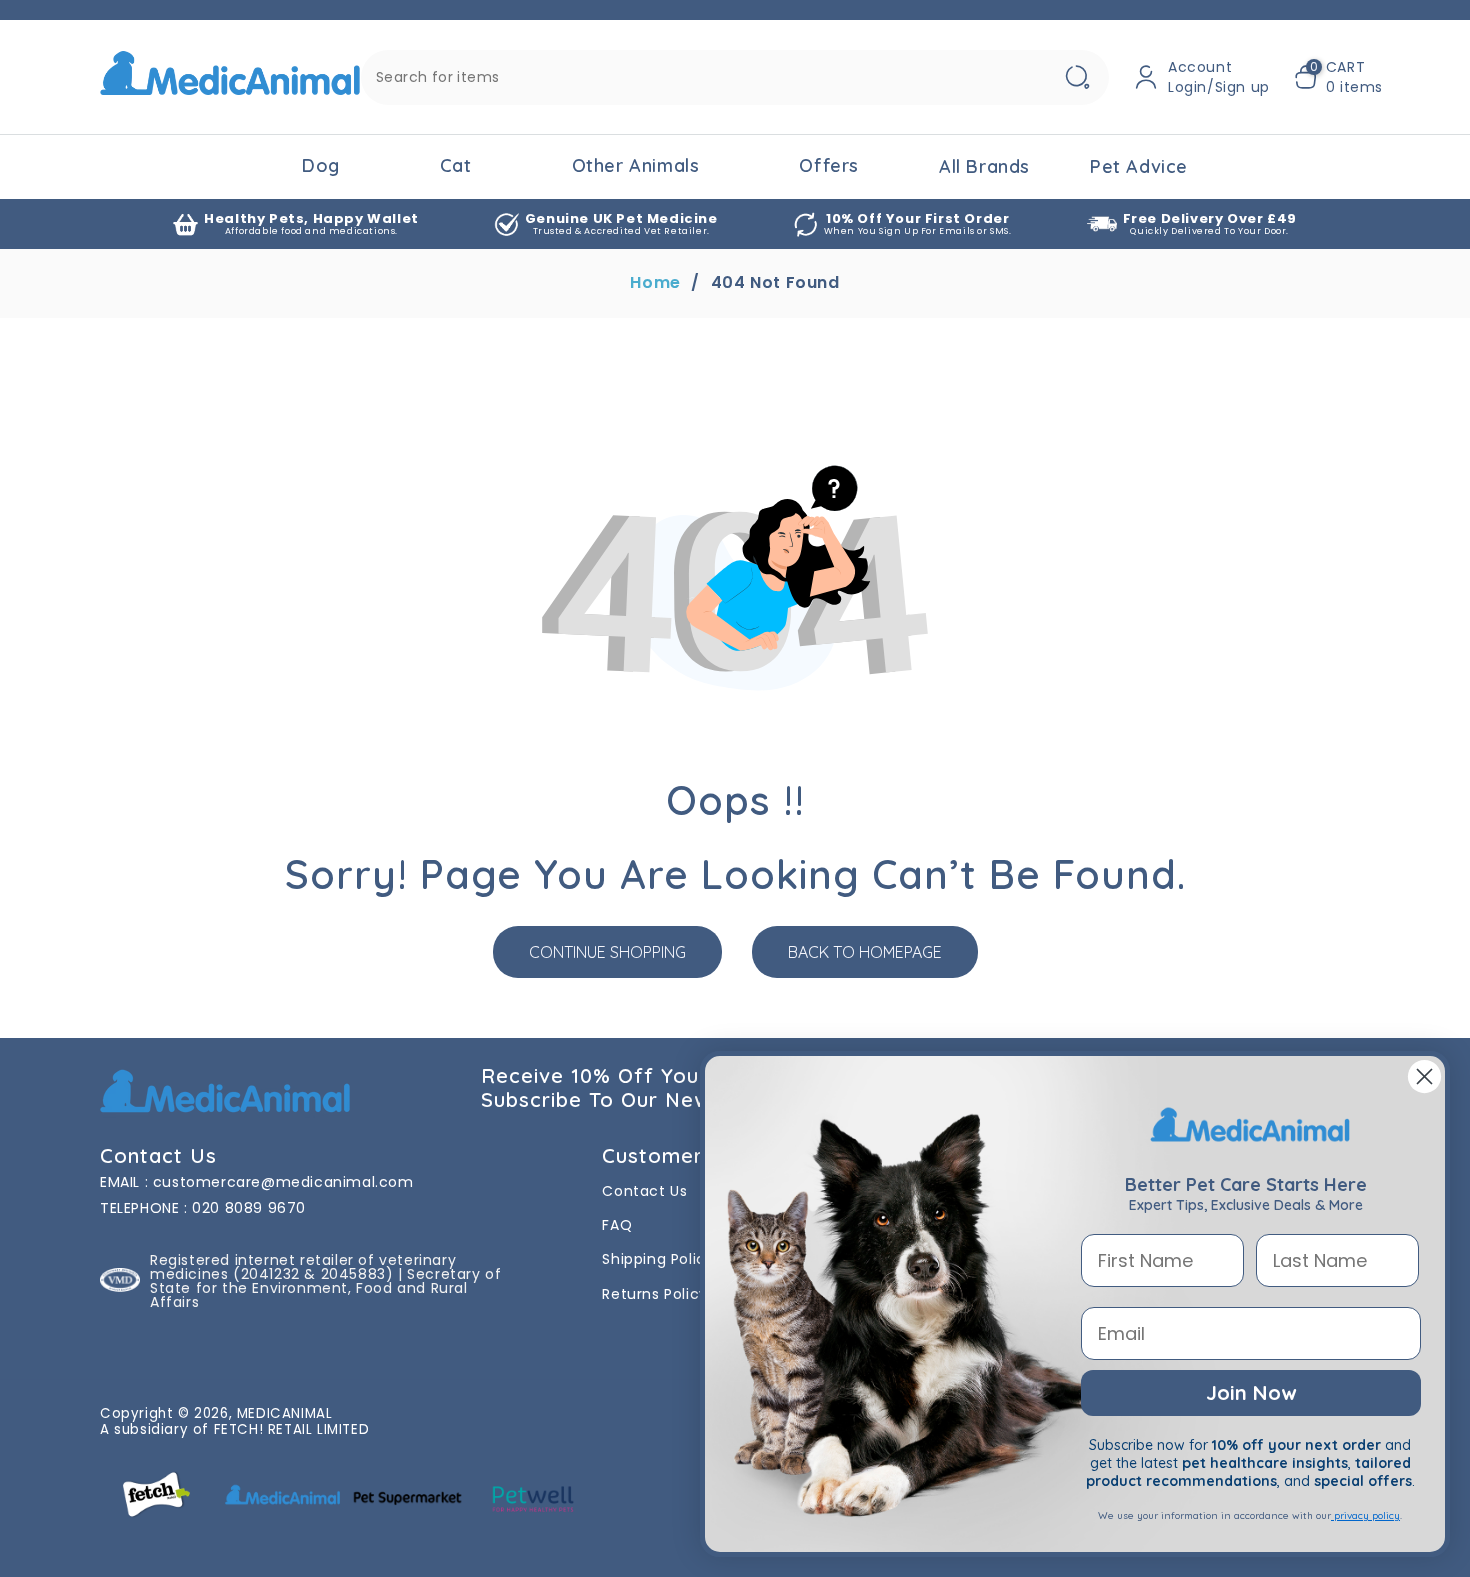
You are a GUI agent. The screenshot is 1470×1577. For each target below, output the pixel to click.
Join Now (1251, 1392)
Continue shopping (607, 952)
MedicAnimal (285, 1413)
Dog (321, 165)
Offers (829, 165)
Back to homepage (865, 952)
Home (655, 283)
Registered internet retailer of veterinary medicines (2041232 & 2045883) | (303, 1267)
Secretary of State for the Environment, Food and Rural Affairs (325, 1288)
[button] (1338, 77)
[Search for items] (1077, 77)
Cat (456, 165)
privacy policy (1365, 1515)
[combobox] (735, 77)
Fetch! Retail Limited (292, 1429)
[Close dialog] (1424, 1076)
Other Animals (636, 165)
